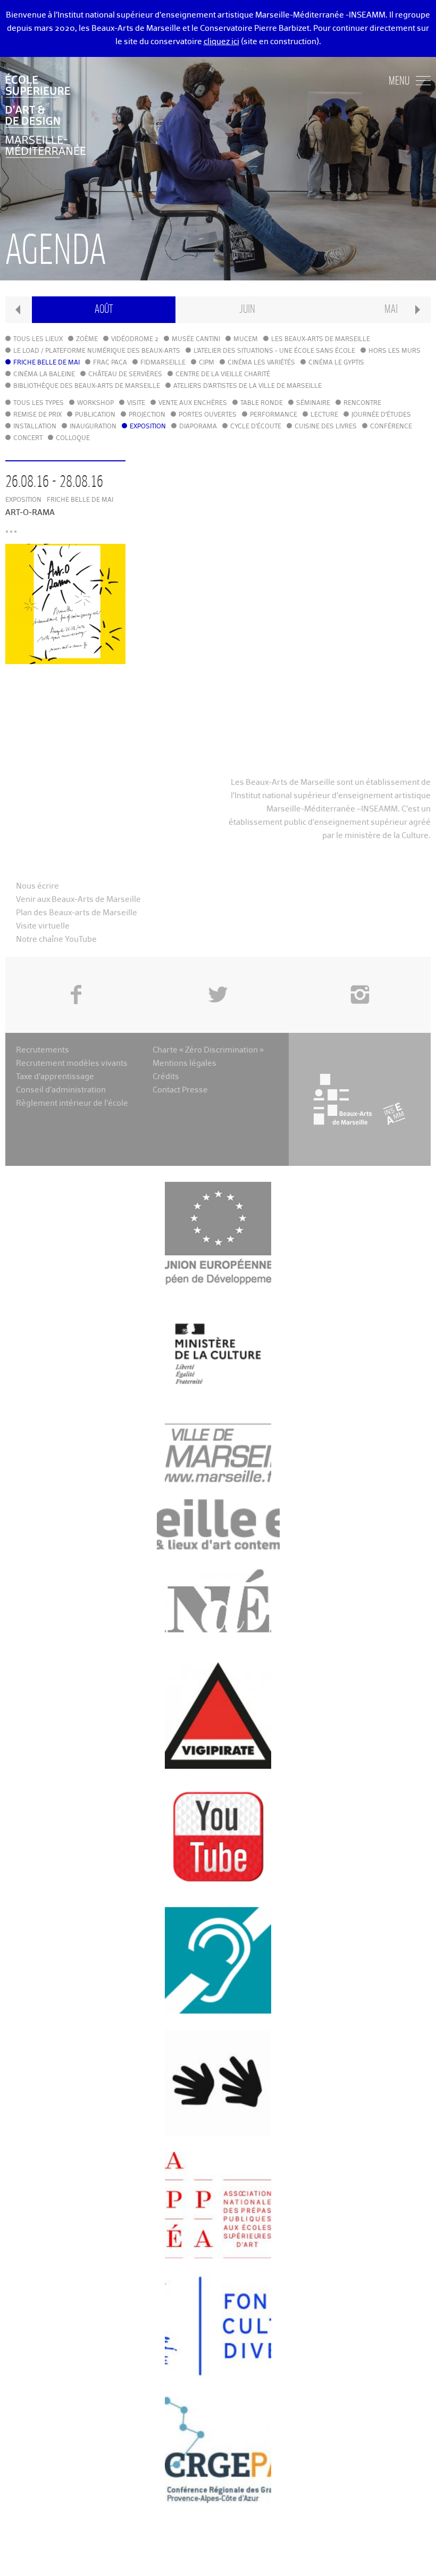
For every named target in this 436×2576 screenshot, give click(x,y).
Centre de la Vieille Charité (223, 375)
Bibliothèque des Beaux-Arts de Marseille (87, 386)
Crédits (166, 1077)
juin (247, 309)
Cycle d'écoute (256, 427)
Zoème (87, 339)
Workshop (95, 403)
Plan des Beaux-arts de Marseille (77, 913)
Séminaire (313, 403)
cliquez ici (221, 42)
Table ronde (262, 403)
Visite (136, 403)
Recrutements (43, 1050)
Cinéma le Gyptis (336, 363)
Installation (35, 427)
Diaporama (198, 427)
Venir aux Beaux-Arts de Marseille (78, 900)
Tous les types (39, 403)
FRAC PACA (110, 363)
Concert (28, 438)
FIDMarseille (163, 363)
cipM (207, 363)
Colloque (73, 438)
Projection (147, 415)
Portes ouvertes (208, 415)
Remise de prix (37, 415)
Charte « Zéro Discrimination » (208, 1050)
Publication (95, 415)
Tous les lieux (38, 339)
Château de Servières (125, 375)
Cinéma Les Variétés (261, 363)
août (104, 309)
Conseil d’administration (61, 1090)
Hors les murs (395, 351)
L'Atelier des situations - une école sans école (274, 351)
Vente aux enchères (193, 403)
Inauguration (93, 427)
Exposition (148, 427)
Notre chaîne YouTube (56, 939)
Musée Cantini (196, 339)
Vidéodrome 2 (135, 339)
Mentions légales (185, 1063)
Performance (274, 415)
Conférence (391, 427)
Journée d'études (381, 415)
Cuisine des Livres (326, 427)
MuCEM (246, 339)
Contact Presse (180, 1090)
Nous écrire (37, 886)
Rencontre (362, 403)
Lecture (324, 415)
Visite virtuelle (43, 926)
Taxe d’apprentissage (55, 1077)
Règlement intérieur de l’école (72, 1103)
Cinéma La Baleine (44, 375)
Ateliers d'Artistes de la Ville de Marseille (248, 386)
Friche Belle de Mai (47, 363)
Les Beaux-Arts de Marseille (321, 339)
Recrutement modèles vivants (72, 1063)
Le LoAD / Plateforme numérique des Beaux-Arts (97, 351)
